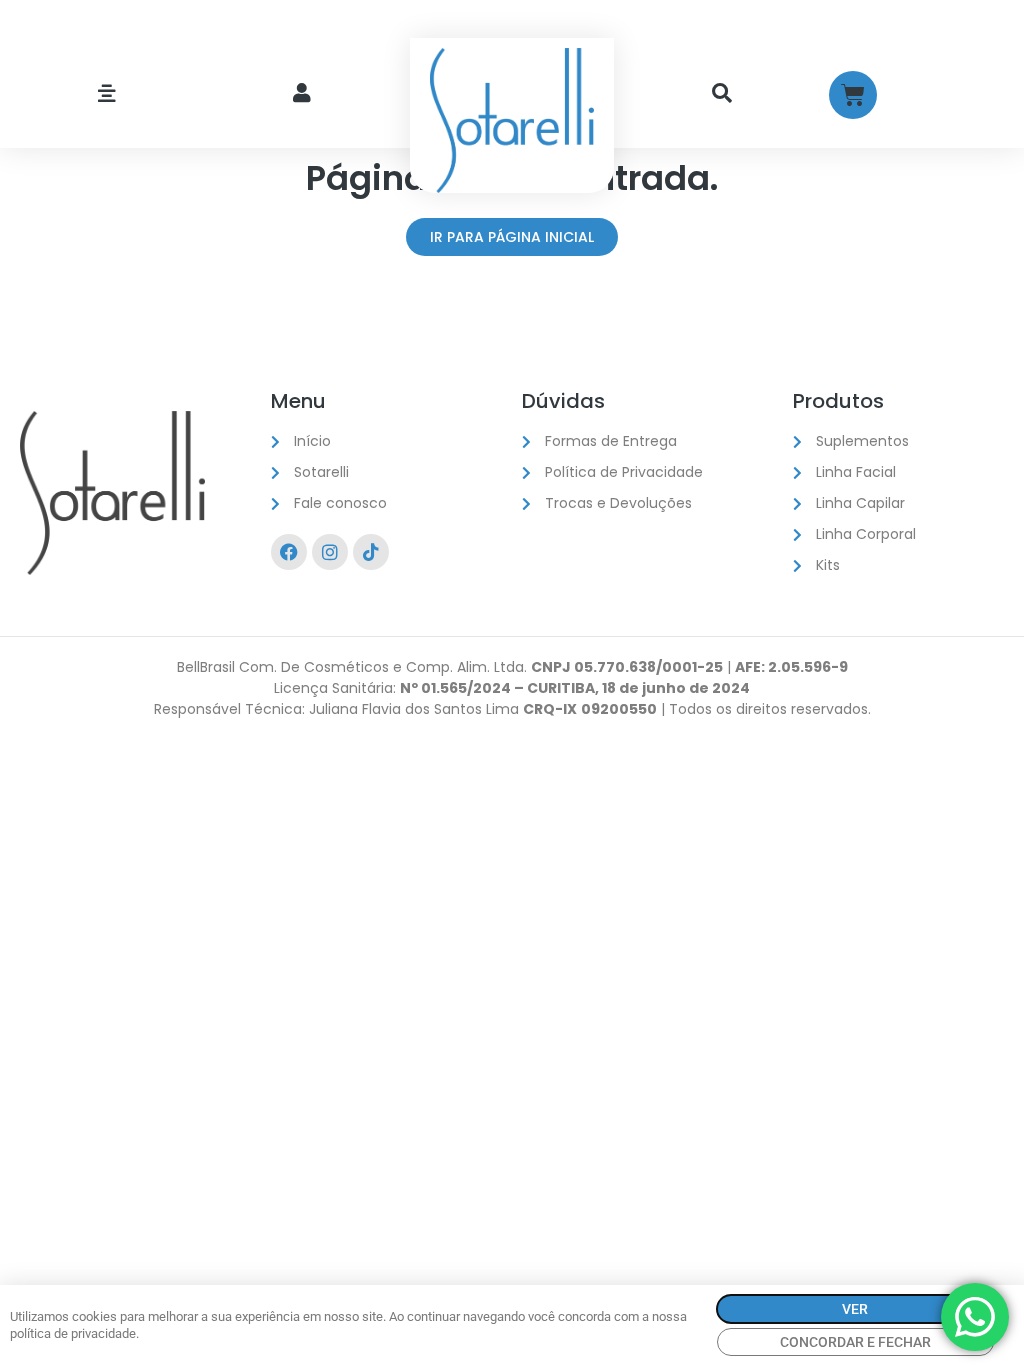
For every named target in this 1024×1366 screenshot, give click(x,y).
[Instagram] (330, 552)
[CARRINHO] (853, 95)
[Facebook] (289, 552)
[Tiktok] (371, 552)
